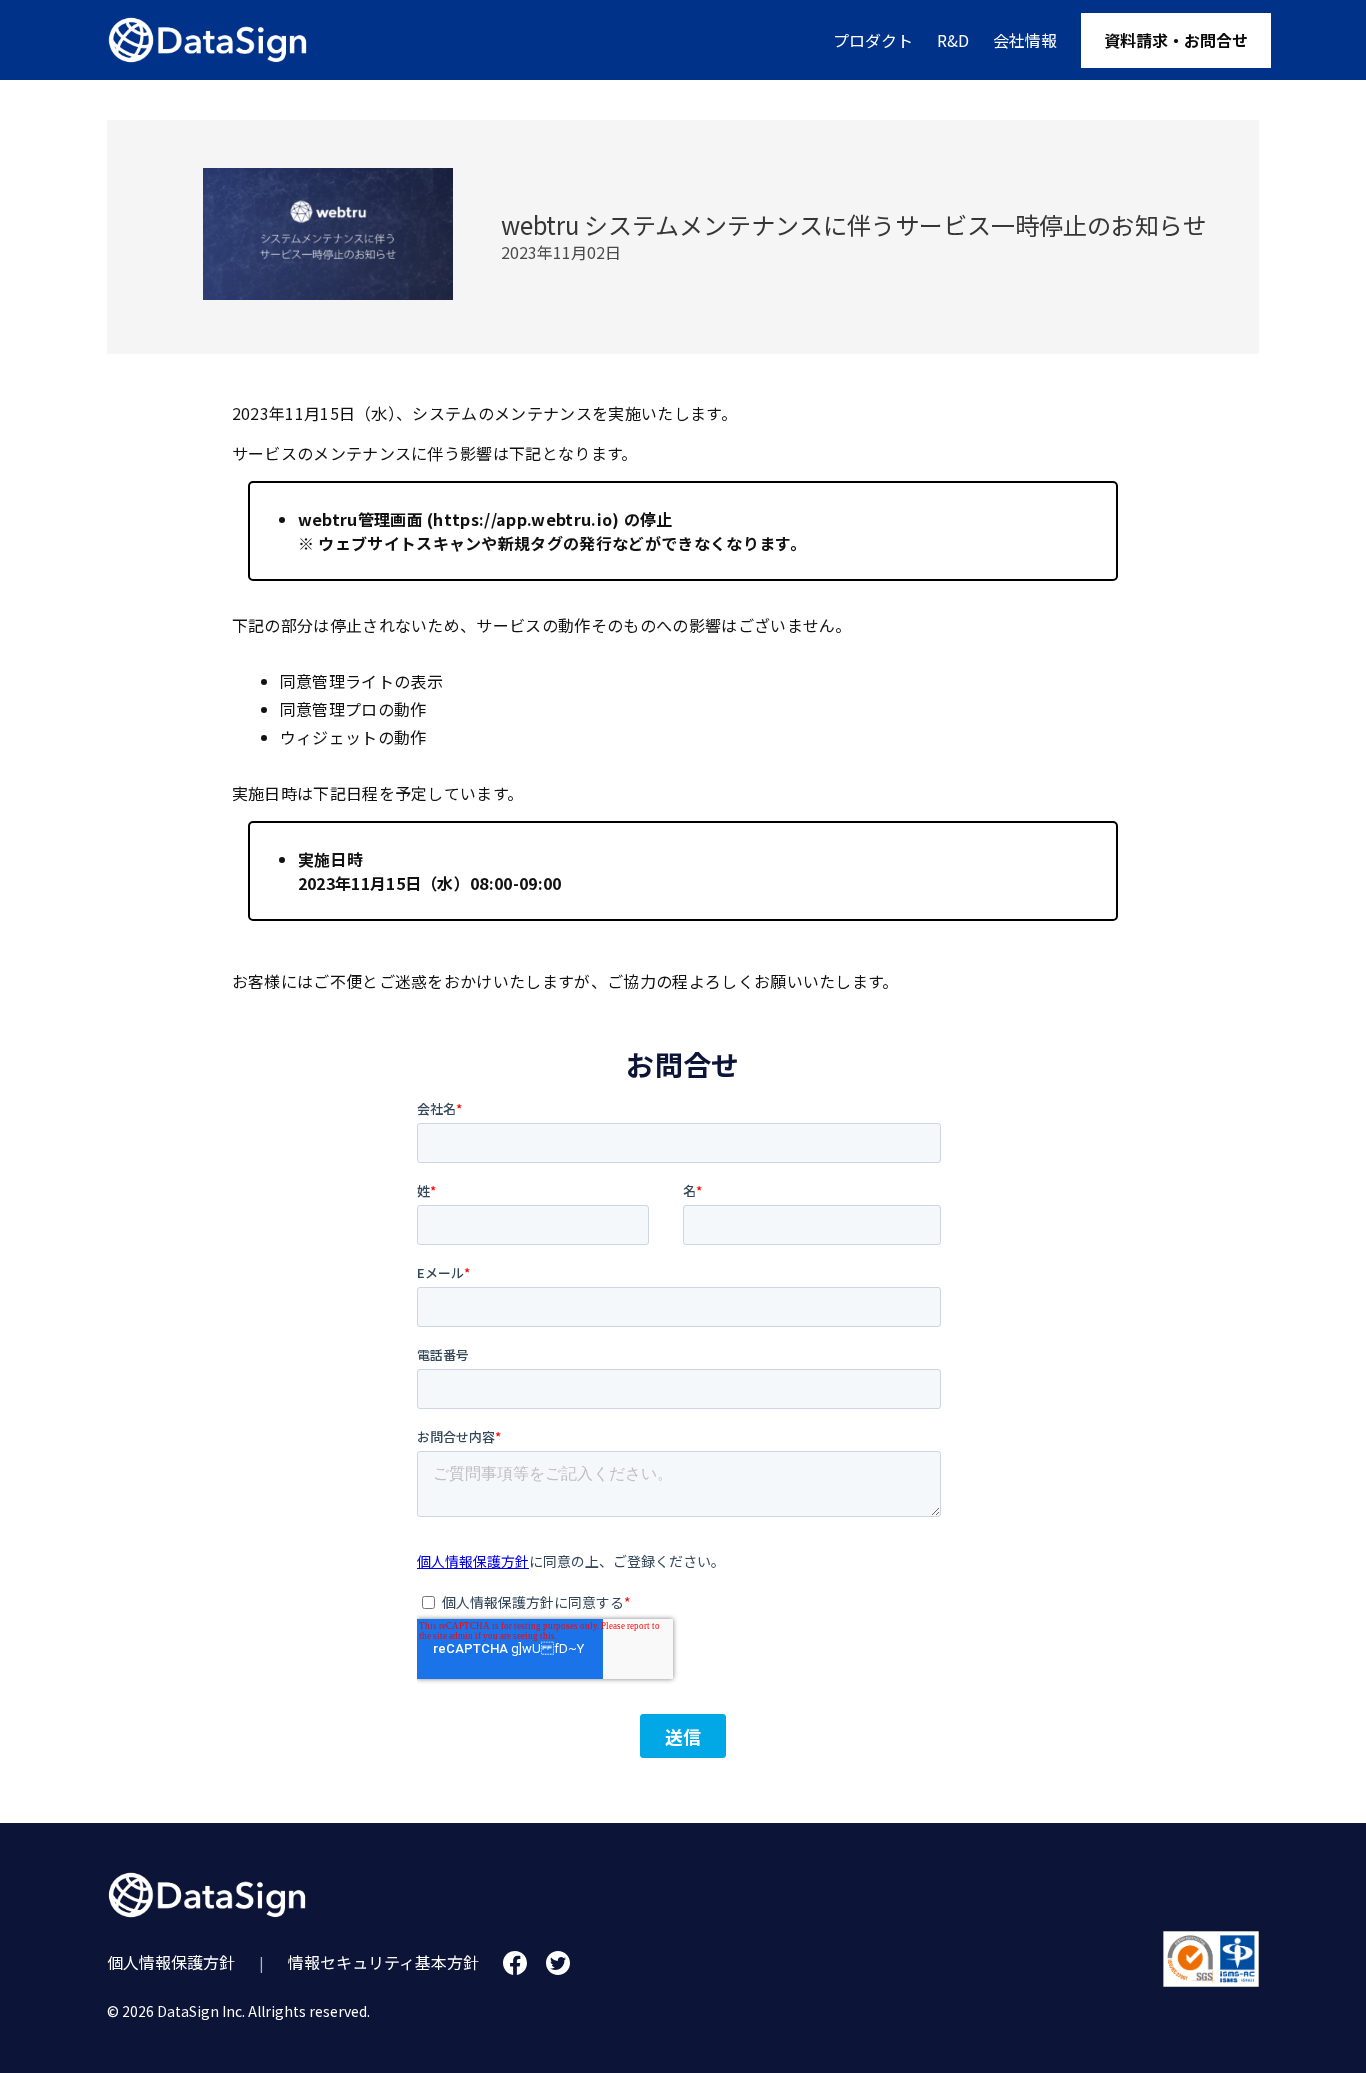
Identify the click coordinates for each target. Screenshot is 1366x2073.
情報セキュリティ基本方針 (383, 1962)
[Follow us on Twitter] (558, 1963)
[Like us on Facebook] (515, 1963)
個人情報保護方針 (171, 1962)
